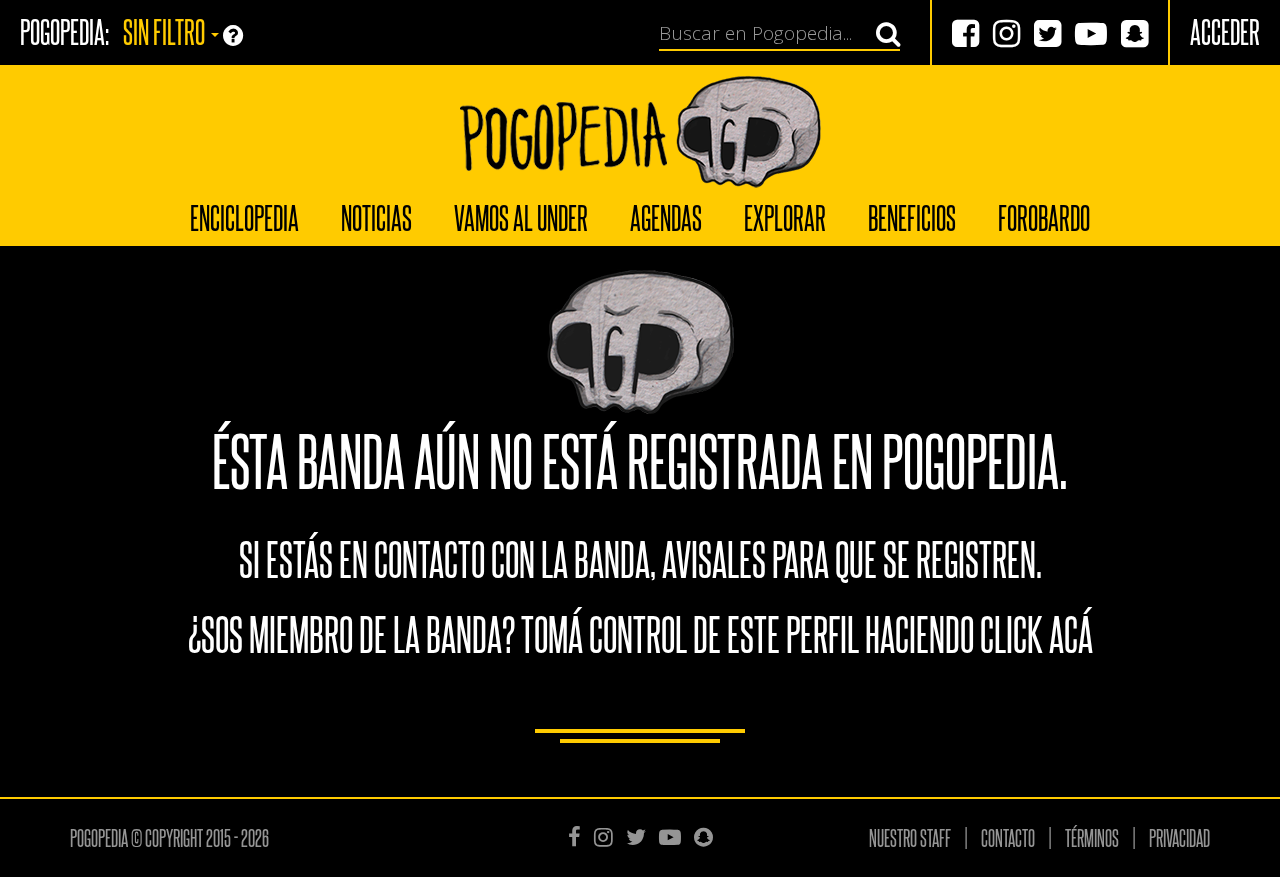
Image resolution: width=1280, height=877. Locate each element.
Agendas (666, 216)
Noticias (376, 216)
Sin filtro (166, 30)
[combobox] (768, 34)
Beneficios (912, 216)
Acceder (1225, 30)
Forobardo (1044, 216)
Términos (1092, 837)
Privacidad (1179, 837)
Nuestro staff (910, 837)
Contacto (1008, 837)
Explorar (785, 216)
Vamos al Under (521, 216)
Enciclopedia (244, 216)
